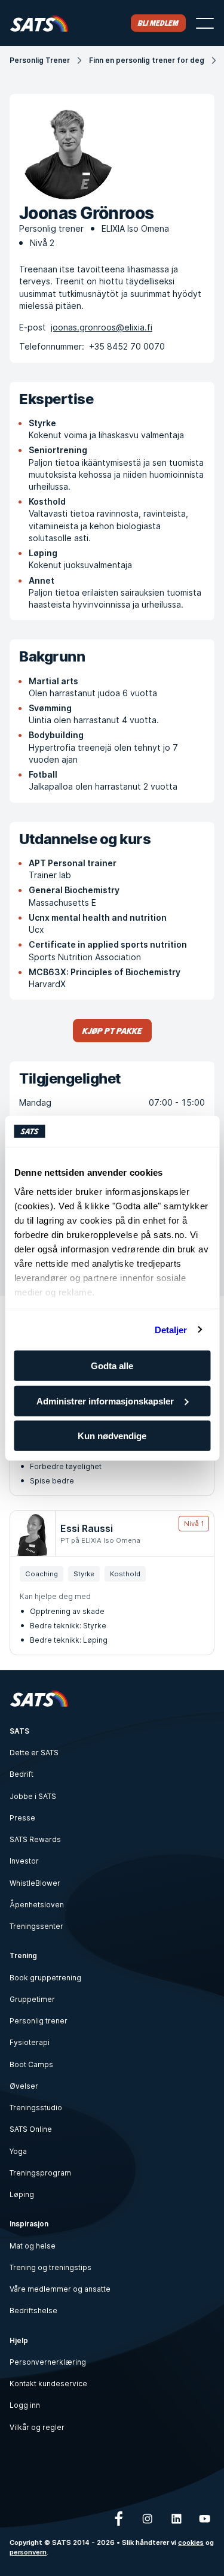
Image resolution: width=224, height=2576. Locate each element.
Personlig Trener (40, 60)
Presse (22, 1818)
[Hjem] (39, 23)
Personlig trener (39, 2021)
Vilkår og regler (37, 2427)
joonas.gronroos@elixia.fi (102, 327)
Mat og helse (33, 2246)
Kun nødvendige (112, 1436)
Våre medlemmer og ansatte (60, 2289)
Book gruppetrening (45, 1978)
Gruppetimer (32, 1999)
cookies (191, 2542)
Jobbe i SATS (33, 1796)
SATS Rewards (35, 1839)
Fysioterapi (30, 2042)
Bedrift (22, 1774)
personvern (28, 2552)
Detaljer (171, 1329)
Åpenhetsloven (37, 1905)
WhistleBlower (35, 1883)
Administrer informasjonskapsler (105, 1401)
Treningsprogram (40, 2173)
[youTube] (205, 2519)
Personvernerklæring (48, 2362)
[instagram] (148, 2519)
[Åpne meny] (205, 23)
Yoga (18, 2151)
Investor (24, 1861)
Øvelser (24, 2086)
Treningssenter (36, 1926)
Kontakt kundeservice (48, 2384)
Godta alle (112, 1366)
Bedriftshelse (33, 2310)
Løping (22, 2194)
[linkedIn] (176, 2519)
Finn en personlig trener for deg (147, 60)
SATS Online (31, 2129)
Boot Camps (31, 2064)
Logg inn (25, 2405)
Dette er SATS (34, 1753)
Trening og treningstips (50, 2267)
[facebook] (119, 2519)
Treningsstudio (36, 2108)
